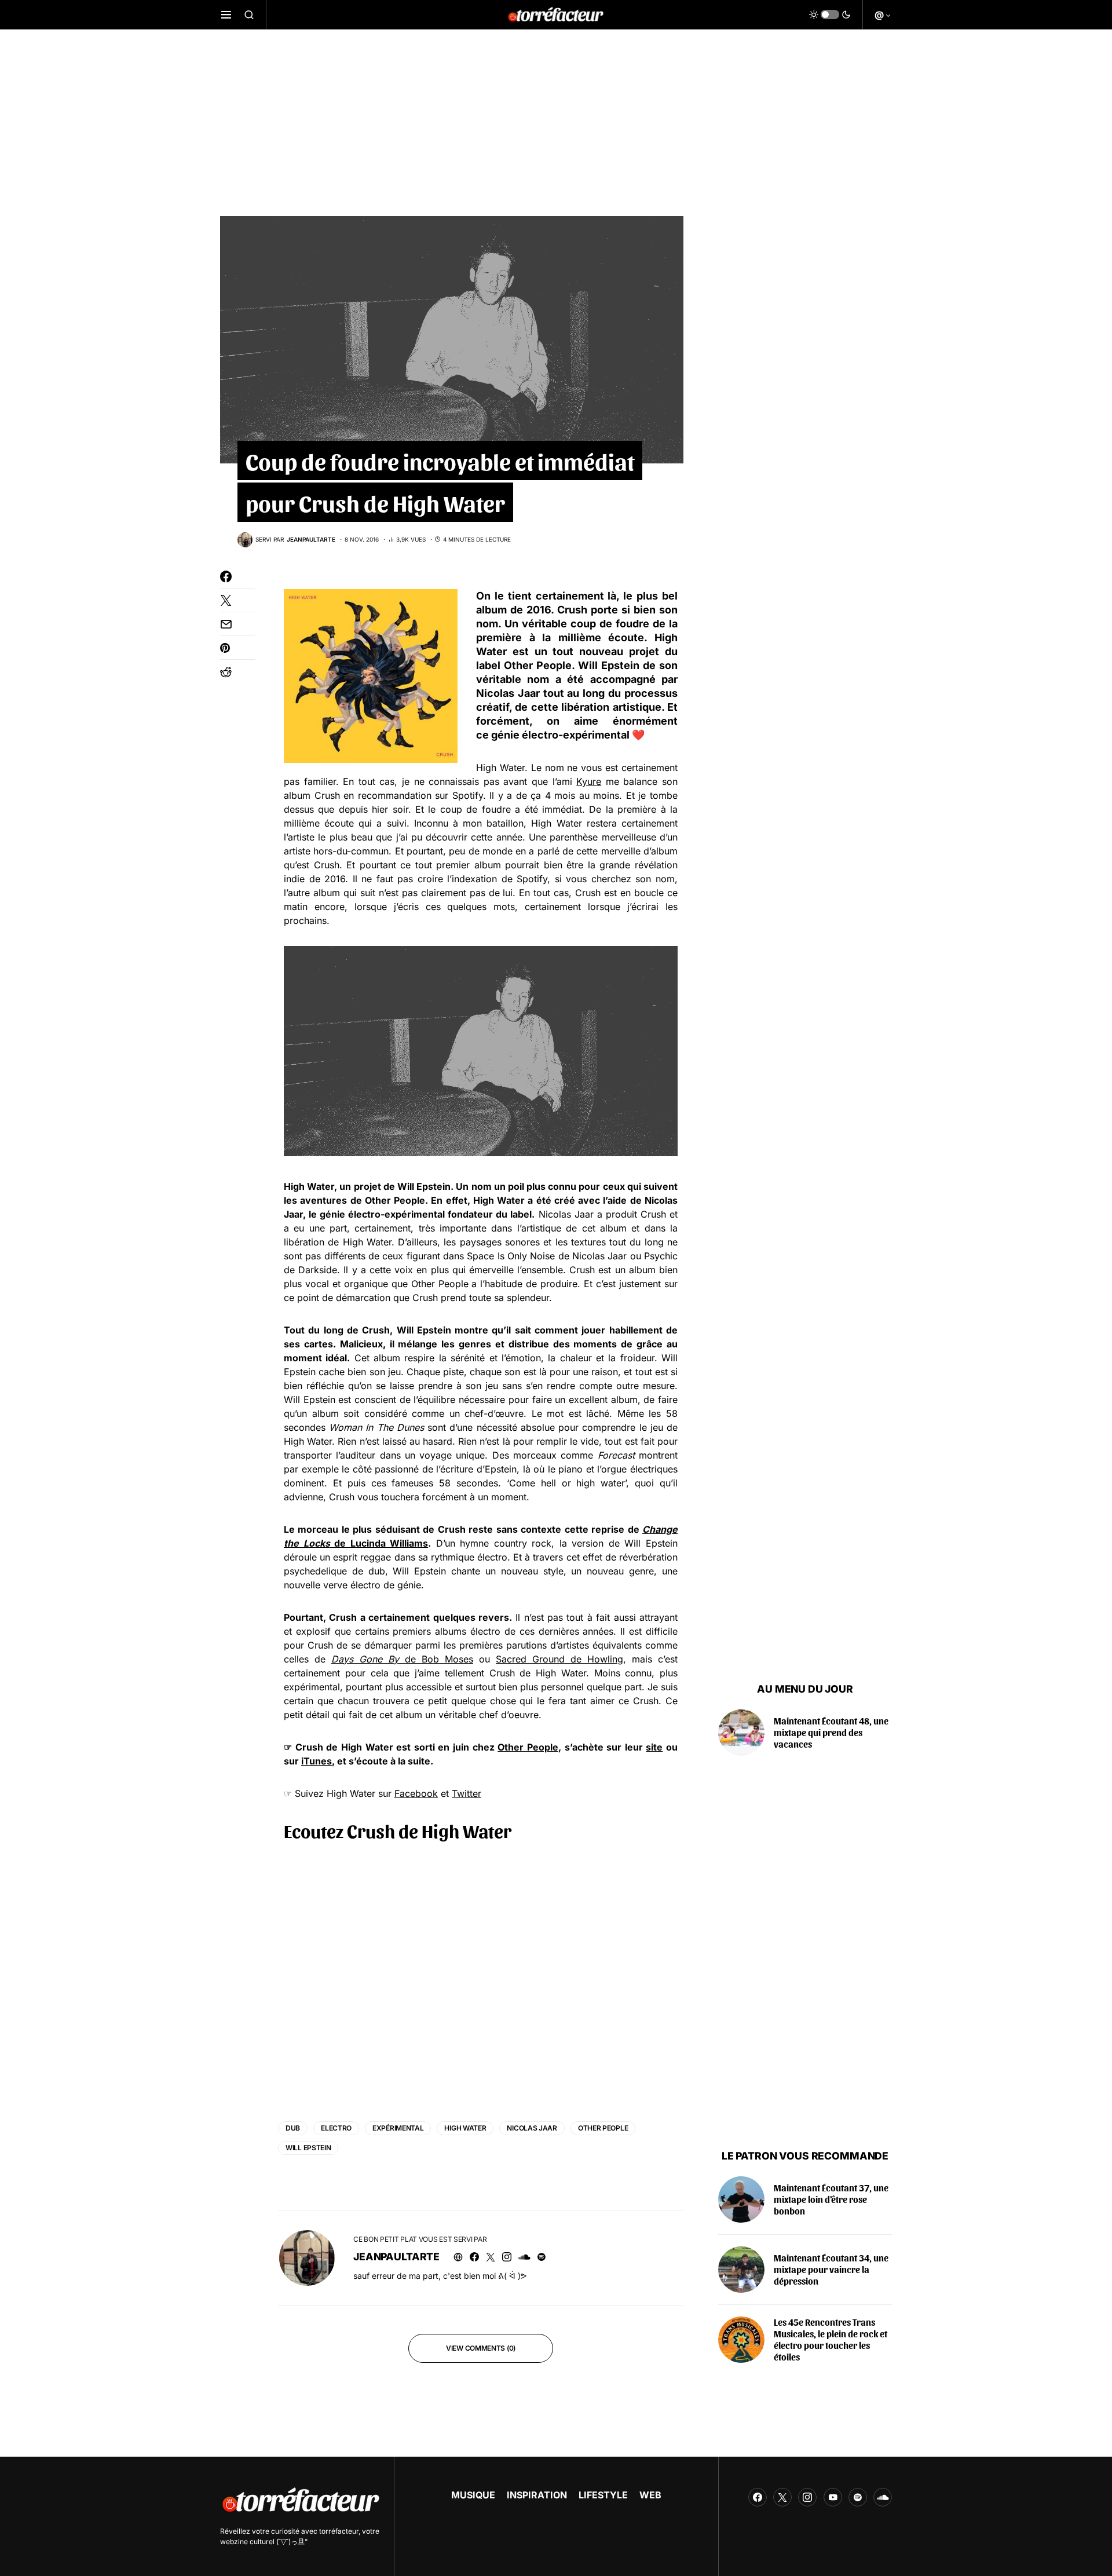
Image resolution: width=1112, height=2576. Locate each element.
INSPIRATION (537, 2495)
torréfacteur (339, 2531)
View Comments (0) (481, 2348)
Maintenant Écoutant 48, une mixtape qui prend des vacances (831, 1732)
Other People (528, 1747)
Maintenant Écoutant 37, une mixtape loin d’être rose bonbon (831, 2199)
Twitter (467, 1793)
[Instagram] (807, 2497)
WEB (650, 2495)
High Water (465, 2128)
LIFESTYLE (603, 2495)
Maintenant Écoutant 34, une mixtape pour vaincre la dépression (831, 2269)
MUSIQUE (473, 2495)
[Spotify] (858, 2497)
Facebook (416, 1793)
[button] (226, 14)
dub (293, 2128)
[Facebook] (758, 2497)
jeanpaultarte (396, 2257)
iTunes (317, 1761)
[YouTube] (833, 2497)
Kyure (589, 781)
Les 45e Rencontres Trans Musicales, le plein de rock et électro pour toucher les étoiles (831, 2339)
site (654, 1747)
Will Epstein (308, 2148)
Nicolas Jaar (532, 2128)
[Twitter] (782, 2497)
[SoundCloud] (883, 2497)
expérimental (398, 2128)
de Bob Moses (402, 1659)
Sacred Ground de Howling (559, 1659)
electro (336, 2128)
